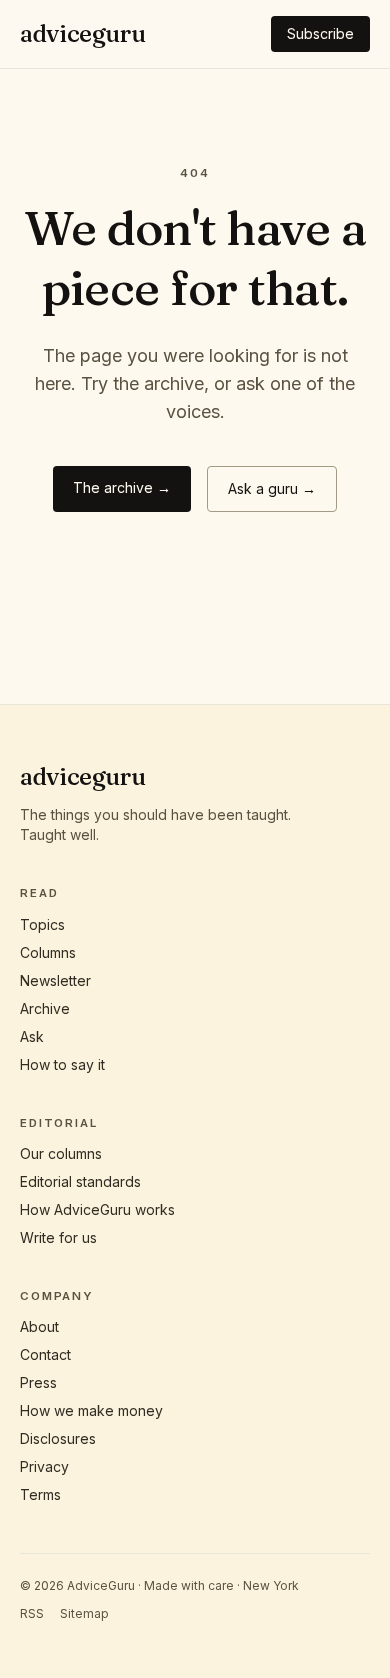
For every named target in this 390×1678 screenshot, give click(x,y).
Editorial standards (80, 1181)
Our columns (61, 1153)
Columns (48, 952)
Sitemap (84, 1613)
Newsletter (55, 980)
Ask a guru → (272, 488)
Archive (45, 1008)
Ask (32, 1036)
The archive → (122, 487)
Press (38, 1382)
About (39, 1326)
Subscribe (320, 33)
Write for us (58, 1237)
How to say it (62, 1064)
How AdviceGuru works (97, 1209)
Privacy (44, 1466)
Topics (42, 924)
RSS (32, 1613)
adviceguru (82, 33)
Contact (45, 1354)
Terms (40, 1494)
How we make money (91, 1410)
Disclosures (58, 1438)
